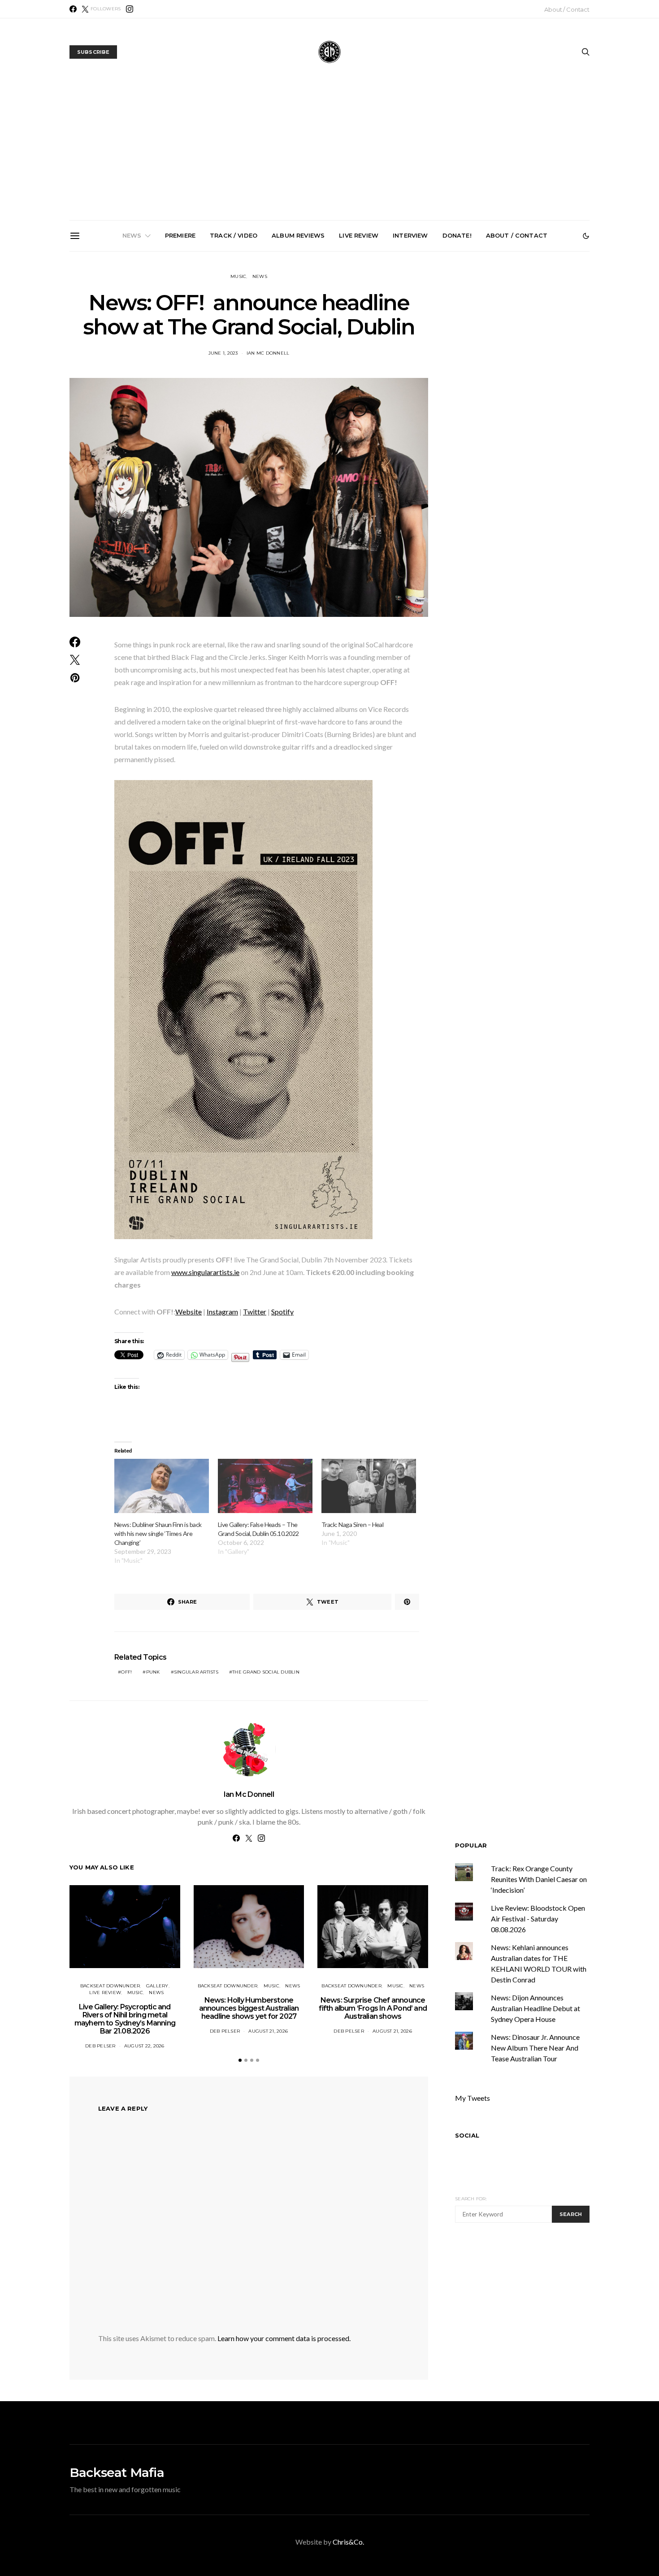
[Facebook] (73, 9)
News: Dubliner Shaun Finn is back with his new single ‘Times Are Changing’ (158, 1533)
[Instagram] (130, 9)
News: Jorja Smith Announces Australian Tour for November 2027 (434, 349)
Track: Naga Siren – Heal (352, 1524)
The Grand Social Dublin (266, 1672)
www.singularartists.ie (205, 1272)
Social (467, 2135)
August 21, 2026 (268, 2031)
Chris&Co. (348, 2542)
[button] (586, 236)
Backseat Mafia (117, 2472)
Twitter (255, 1312)
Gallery (157, 1986)
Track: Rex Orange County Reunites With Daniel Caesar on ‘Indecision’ (539, 1879)
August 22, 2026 (144, 2046)
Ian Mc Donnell (249, 1794)
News (132, 235)
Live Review (359, 235)
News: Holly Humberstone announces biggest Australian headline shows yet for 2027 (232, 353)
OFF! (126, 1672)
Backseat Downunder (110, 1986)
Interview (410, 235)
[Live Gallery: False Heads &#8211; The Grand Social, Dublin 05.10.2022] (265, 1486)
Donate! (457, 235)
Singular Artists (196, 1672)
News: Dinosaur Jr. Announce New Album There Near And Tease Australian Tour (535, 2048)
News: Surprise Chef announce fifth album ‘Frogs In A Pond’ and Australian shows (333, 353)
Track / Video (234, 235)
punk (153, 1672)
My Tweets (473, 2098)
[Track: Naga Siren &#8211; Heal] (369, 1486)
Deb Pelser (100, 2046)
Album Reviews (298, 235)
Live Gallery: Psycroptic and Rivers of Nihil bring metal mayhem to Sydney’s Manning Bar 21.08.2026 (131, 357)
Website (189, 1312)
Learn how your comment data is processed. (284, 2338)
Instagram (222, 1312)
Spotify (282, 1312)
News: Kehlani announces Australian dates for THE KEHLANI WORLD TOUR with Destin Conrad (535, 353)
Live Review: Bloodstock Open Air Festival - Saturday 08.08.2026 (538, 1919)
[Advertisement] (329, 153)
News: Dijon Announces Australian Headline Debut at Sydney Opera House (535, 2008)
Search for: (471, 2199)
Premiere (180, 235)
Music (238, 276)
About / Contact (567, 9)
